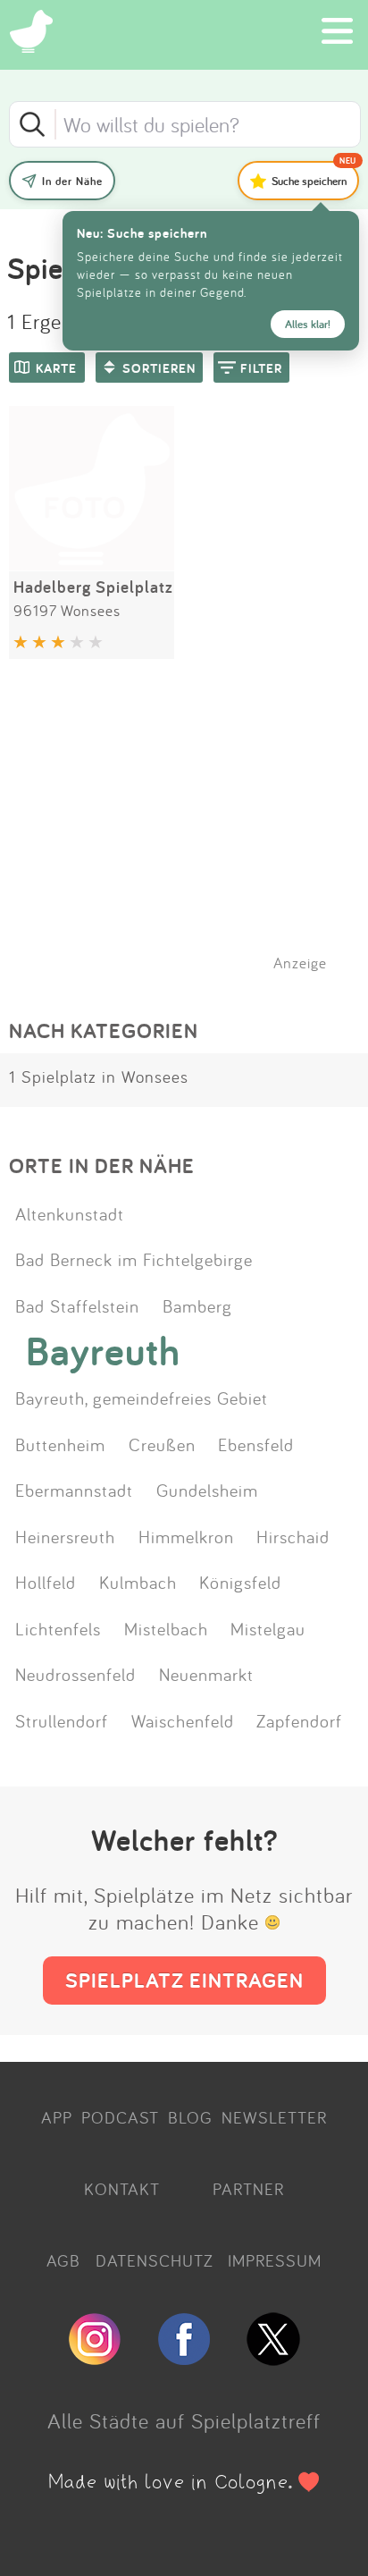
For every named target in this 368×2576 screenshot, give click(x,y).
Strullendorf (62, 1720)
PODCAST (120, 2117)
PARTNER (248, 2189)
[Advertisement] (193, 838)
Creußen (162, 1444)
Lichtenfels (58, 1628)
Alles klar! (308, 324)
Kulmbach (138, 1582)
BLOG (190, 2117)
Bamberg (197, 1305)
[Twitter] (273, 2358)
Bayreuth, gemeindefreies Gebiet (142, 1398)
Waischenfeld (183, 1720)
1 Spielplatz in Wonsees (99, 1077)
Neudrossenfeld (75, 1674)
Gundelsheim (207, 1490)
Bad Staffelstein (77, 1305)
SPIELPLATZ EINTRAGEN (184, 1980)
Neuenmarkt (206, 1674)
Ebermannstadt (74, 1490)
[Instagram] (95, 2358)
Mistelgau (268, 1628)
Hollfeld (46, 1582)
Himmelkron (186, 1536)
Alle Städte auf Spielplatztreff (184, 2420)
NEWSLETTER (274, 2117)
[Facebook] (184, 2358)
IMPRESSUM (275, 2260)
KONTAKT (122, 2189)
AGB (63, 2260)
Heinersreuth (65, 1536)
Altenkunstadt (70, 1213)
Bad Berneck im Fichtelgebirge (134, 1259)
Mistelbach (166, 1628)
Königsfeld (240, 1582)
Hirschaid (293, 1536)
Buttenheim (60, 1444)
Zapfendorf (299, 1720)
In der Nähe (72, 181)
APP (57, 2117)
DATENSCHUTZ (155, 2260)
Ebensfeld (256, 1444)
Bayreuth (103, 1351)
